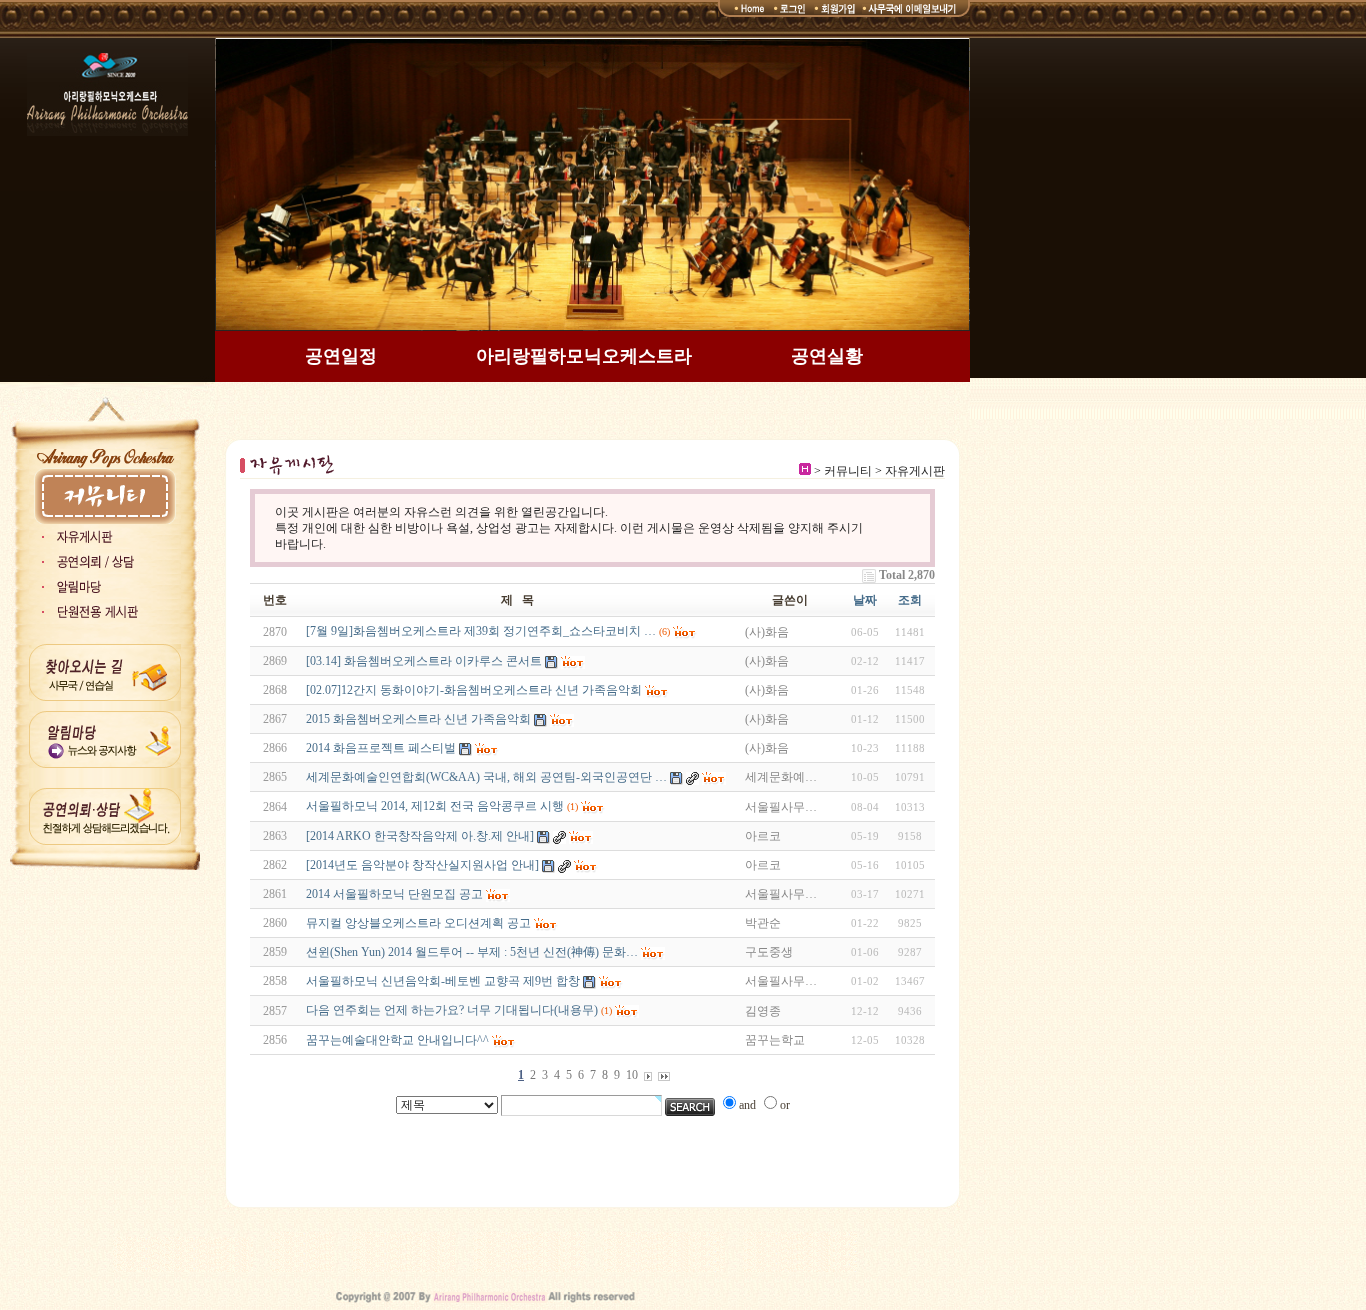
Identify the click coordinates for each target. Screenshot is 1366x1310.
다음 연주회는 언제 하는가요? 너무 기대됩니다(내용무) (452, 1010)
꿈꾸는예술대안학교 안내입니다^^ (397, 1040)
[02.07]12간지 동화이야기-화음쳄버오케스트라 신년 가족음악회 (474, 690)
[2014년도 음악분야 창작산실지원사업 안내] (422, 865)
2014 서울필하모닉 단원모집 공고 (394, 894)
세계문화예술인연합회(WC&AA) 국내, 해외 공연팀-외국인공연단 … (486, 777)
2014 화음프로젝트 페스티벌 (381, 748)
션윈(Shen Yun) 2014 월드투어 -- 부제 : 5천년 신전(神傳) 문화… (472, 952)
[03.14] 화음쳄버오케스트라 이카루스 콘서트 (424, 661)
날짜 (865, 600)
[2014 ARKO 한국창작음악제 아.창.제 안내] (420, 836)
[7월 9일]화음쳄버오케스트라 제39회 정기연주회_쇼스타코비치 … (481, 631)
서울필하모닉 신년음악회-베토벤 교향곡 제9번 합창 (443, 981)
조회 (910, 600)
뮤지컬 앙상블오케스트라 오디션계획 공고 (418, 923)
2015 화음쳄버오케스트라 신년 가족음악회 (418, 719)
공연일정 (341, 356)
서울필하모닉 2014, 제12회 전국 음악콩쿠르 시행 (435, 806)
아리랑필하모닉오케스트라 (584, 356)
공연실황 (827, 356)
